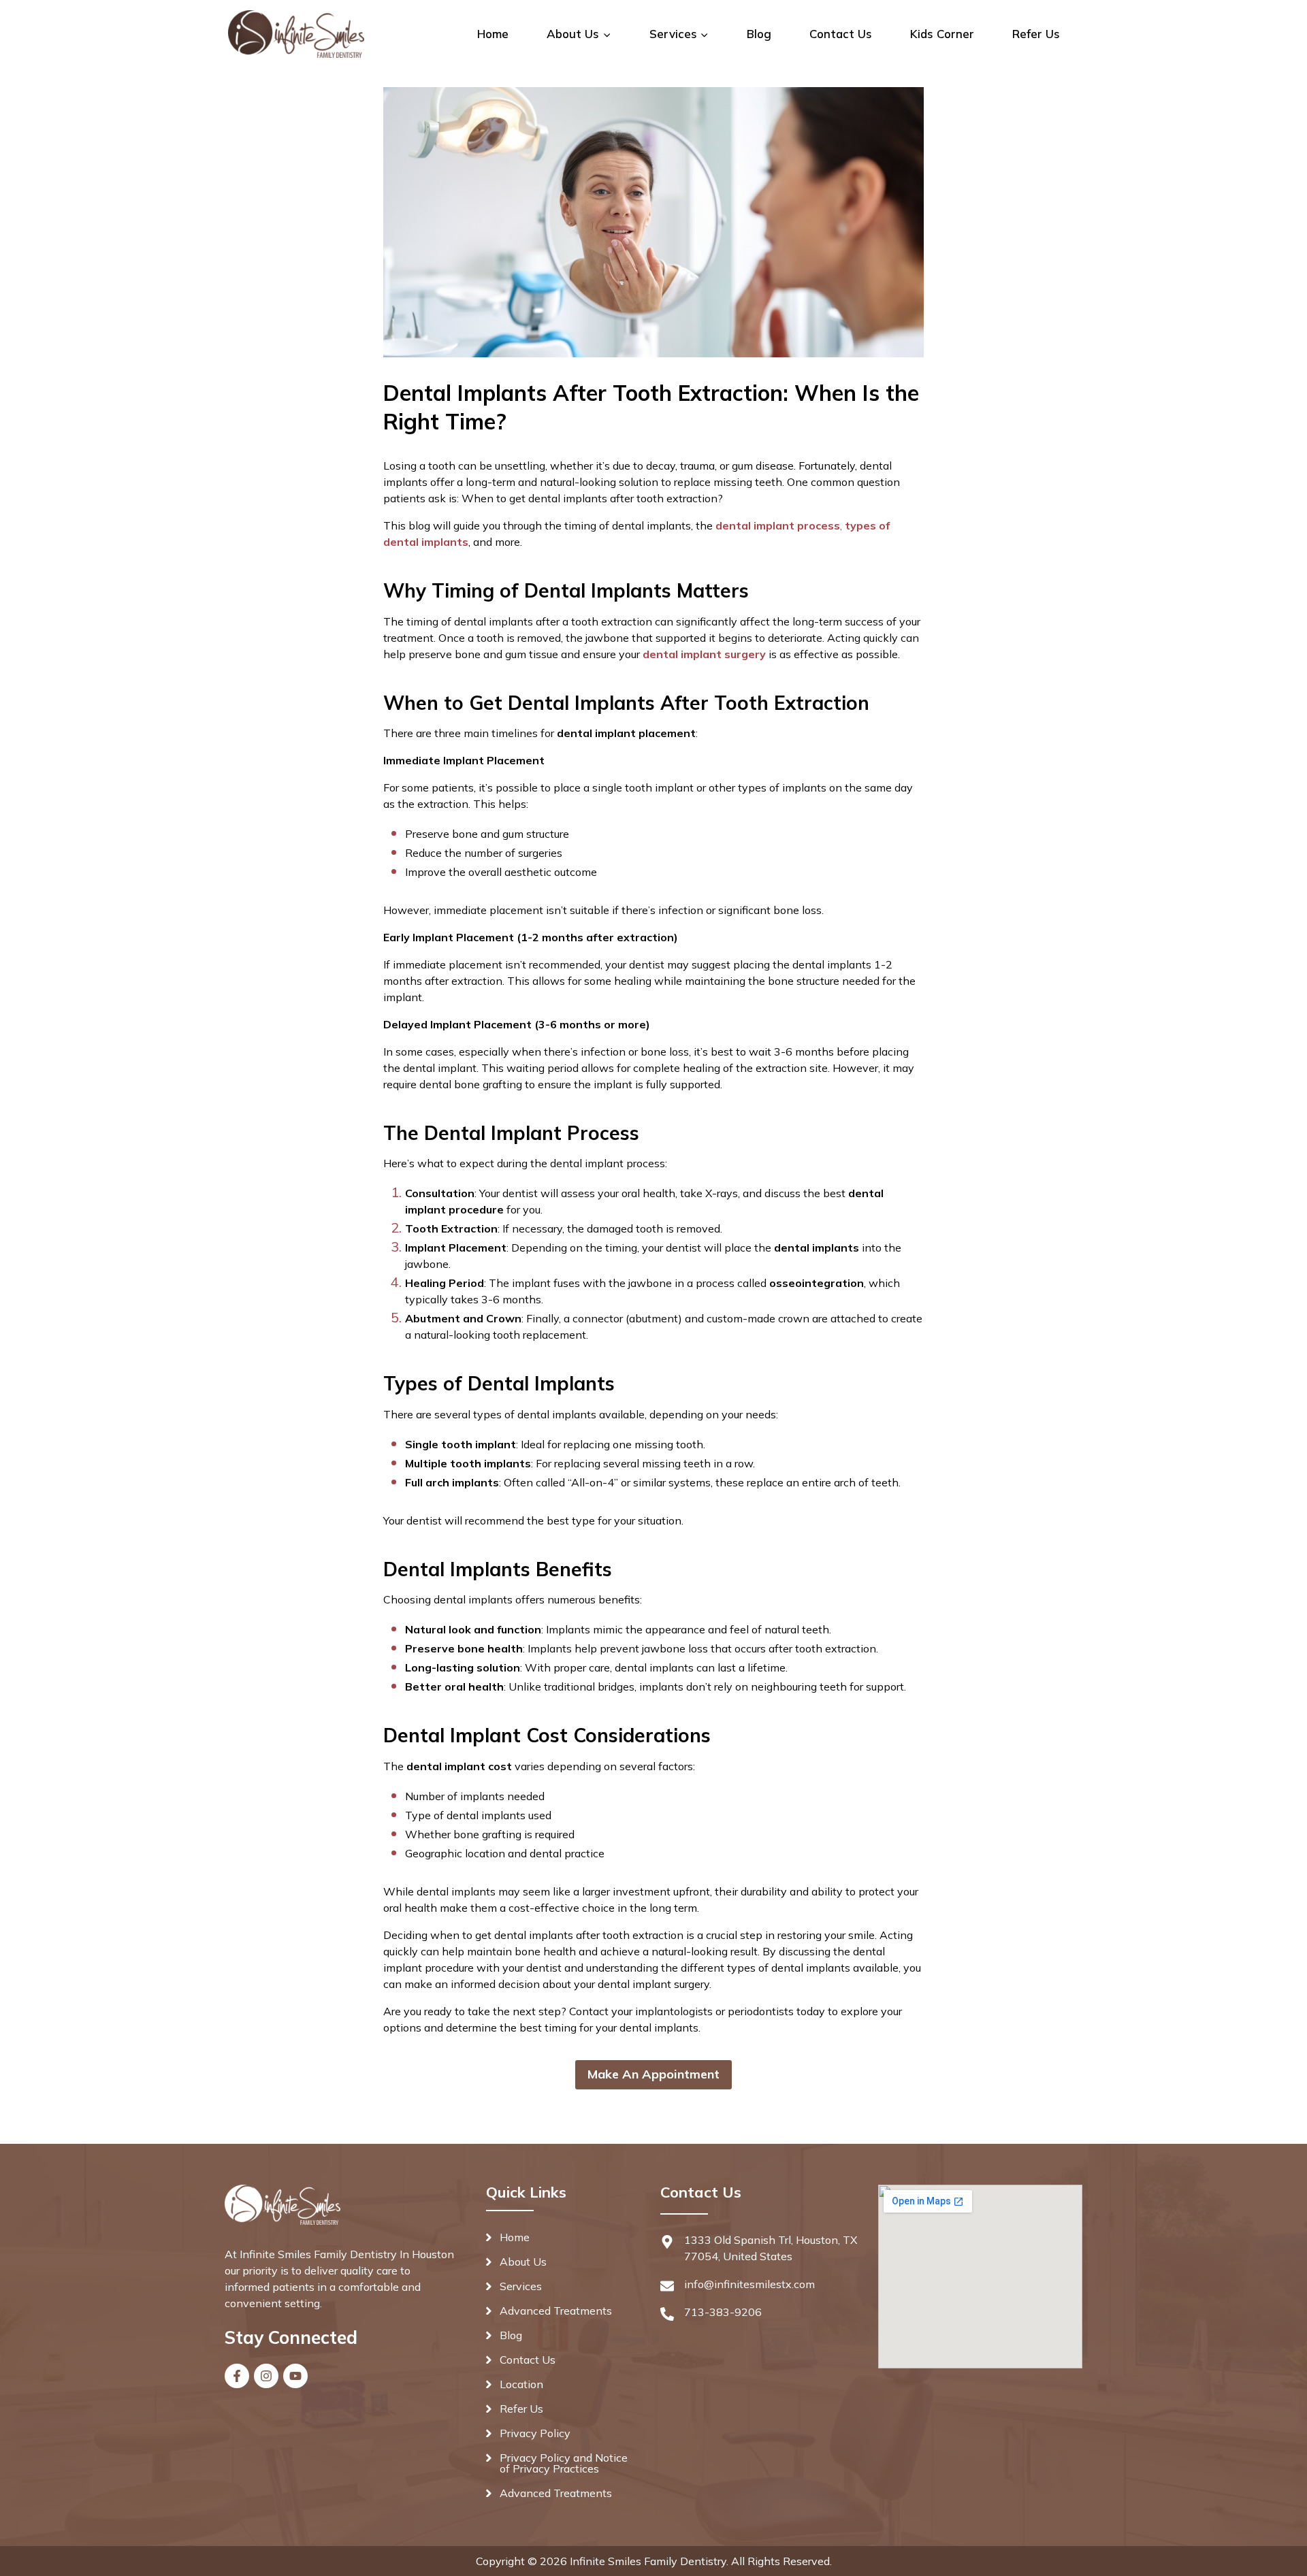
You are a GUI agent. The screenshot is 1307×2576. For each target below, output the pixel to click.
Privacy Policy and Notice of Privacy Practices (564, 2463)
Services (521, 2286)
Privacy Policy (535, 2433)
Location (521, 2384)
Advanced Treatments (556, 2311)
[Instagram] (266, 2376)
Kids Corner (942, 34)
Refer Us (1036, 34)
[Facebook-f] (237, 2376)
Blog (759, 34)
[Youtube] (295, 2376)
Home (493, 34)
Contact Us (841, 34)
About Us (523, 2262)
